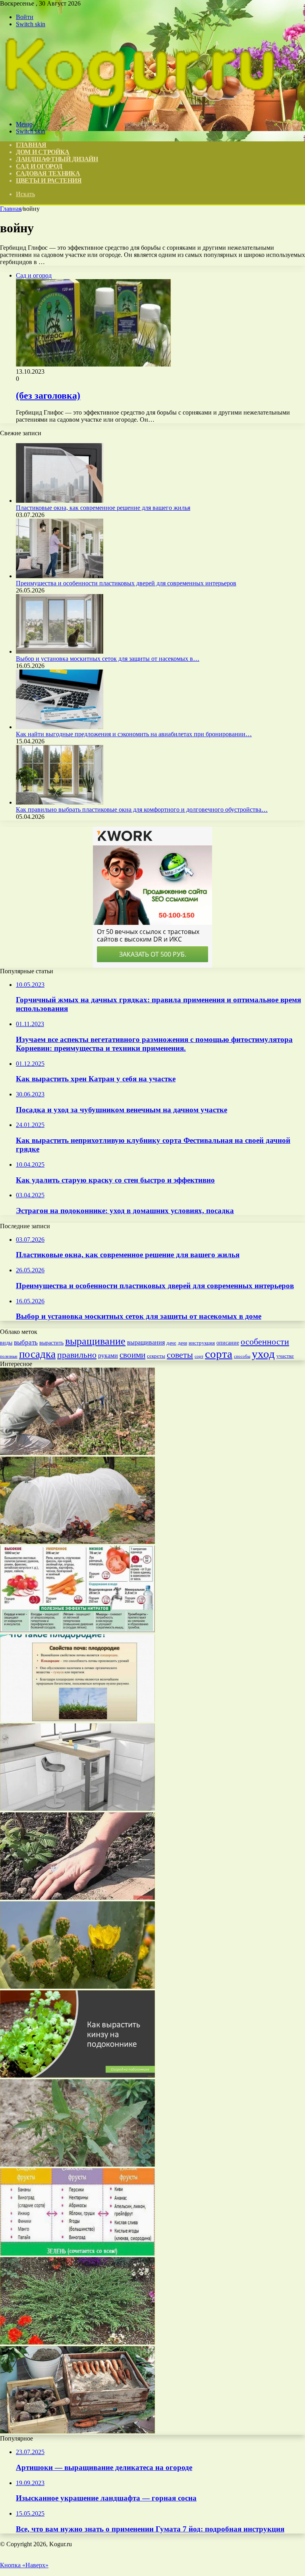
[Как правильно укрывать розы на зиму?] (77, 1542)
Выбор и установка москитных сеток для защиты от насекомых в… (108, 659)
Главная (11, 209)
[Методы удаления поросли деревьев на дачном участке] (77, 1453)
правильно (77, 1355)
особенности (265, 1342)
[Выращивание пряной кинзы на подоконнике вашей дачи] (77, 2075)
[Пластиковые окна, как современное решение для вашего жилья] (60, 501)
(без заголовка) (48, 396)
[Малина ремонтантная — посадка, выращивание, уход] (77, 1898)
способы (242, 1356)
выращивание (95, 1341)
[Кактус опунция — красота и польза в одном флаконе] (77, 1987)
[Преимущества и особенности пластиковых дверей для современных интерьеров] (60, 576)
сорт (199, 1356)
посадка (37, 1354)
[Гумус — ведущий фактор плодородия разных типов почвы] (77, 1720)
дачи (182, 1343)
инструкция (202, 1343)
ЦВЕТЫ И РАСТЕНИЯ (49, 180)
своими (132, 1355)
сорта (219, 1354)
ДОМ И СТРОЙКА (43, 152)
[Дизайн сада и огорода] (139, 111)
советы (180, 1355)
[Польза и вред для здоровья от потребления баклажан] (77, 1631)
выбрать (26, 1342)
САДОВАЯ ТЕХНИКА (48, 173)
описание (228, 1343)
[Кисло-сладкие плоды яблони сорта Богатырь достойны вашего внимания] (77, 2253)
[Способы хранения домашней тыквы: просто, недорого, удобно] (77, 2431)
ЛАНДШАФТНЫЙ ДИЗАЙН (57, 159)
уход (263, 1354)
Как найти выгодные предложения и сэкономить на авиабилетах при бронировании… (134, 734)
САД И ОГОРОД (39, 166)
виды (6, 1343)
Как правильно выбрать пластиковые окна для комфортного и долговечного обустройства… (142, 809)
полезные (9, 1356)
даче (171, 1343)
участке (285, 1356)
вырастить (51, 1343)
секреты (156, 1356)
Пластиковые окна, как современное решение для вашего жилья (103, 508)
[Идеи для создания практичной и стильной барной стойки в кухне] (77, 1809)
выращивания (146, 1342)
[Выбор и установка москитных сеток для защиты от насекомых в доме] (60, 651)
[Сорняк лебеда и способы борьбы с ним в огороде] (77, 2164)
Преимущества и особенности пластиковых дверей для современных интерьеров (126, 583)
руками (108, 1356)
